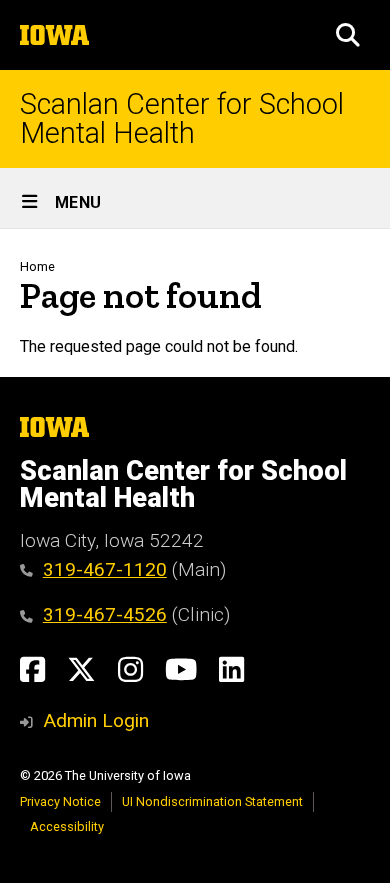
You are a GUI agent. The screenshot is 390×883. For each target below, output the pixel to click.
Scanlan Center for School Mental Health (182, 119)
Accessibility (67, 826)
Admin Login (96, 720)
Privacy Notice (60, 801)
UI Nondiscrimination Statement (212, 801)
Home (37, 266)
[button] (348, 35)
